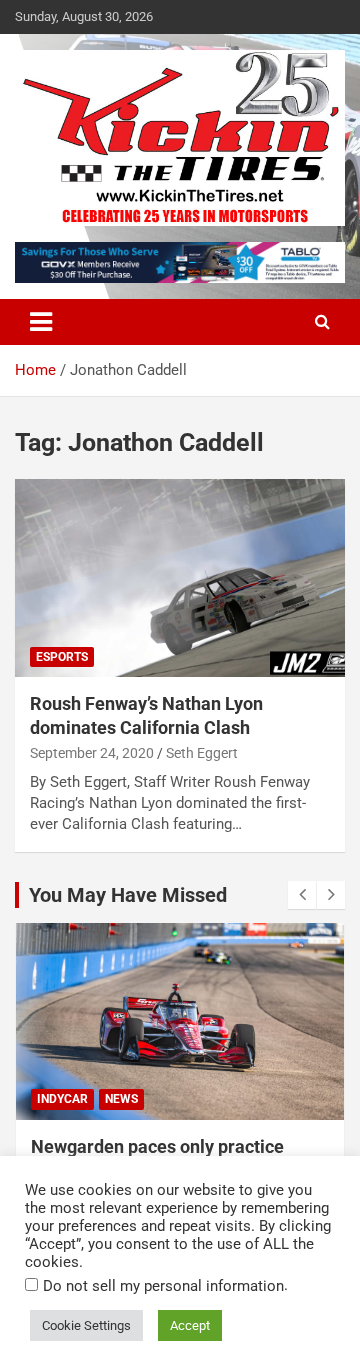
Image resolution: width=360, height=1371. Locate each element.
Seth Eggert (202, 753)
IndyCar (62, 1099)
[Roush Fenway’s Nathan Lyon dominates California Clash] (180, 578)
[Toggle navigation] (41, 322)
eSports (62, 657)
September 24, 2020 (92, 753)
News (121, 1099)
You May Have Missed (128, 895)
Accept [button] (190, 1325)
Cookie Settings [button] (86, 1325)
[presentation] (302, 895)
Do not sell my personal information (163, 1286)
